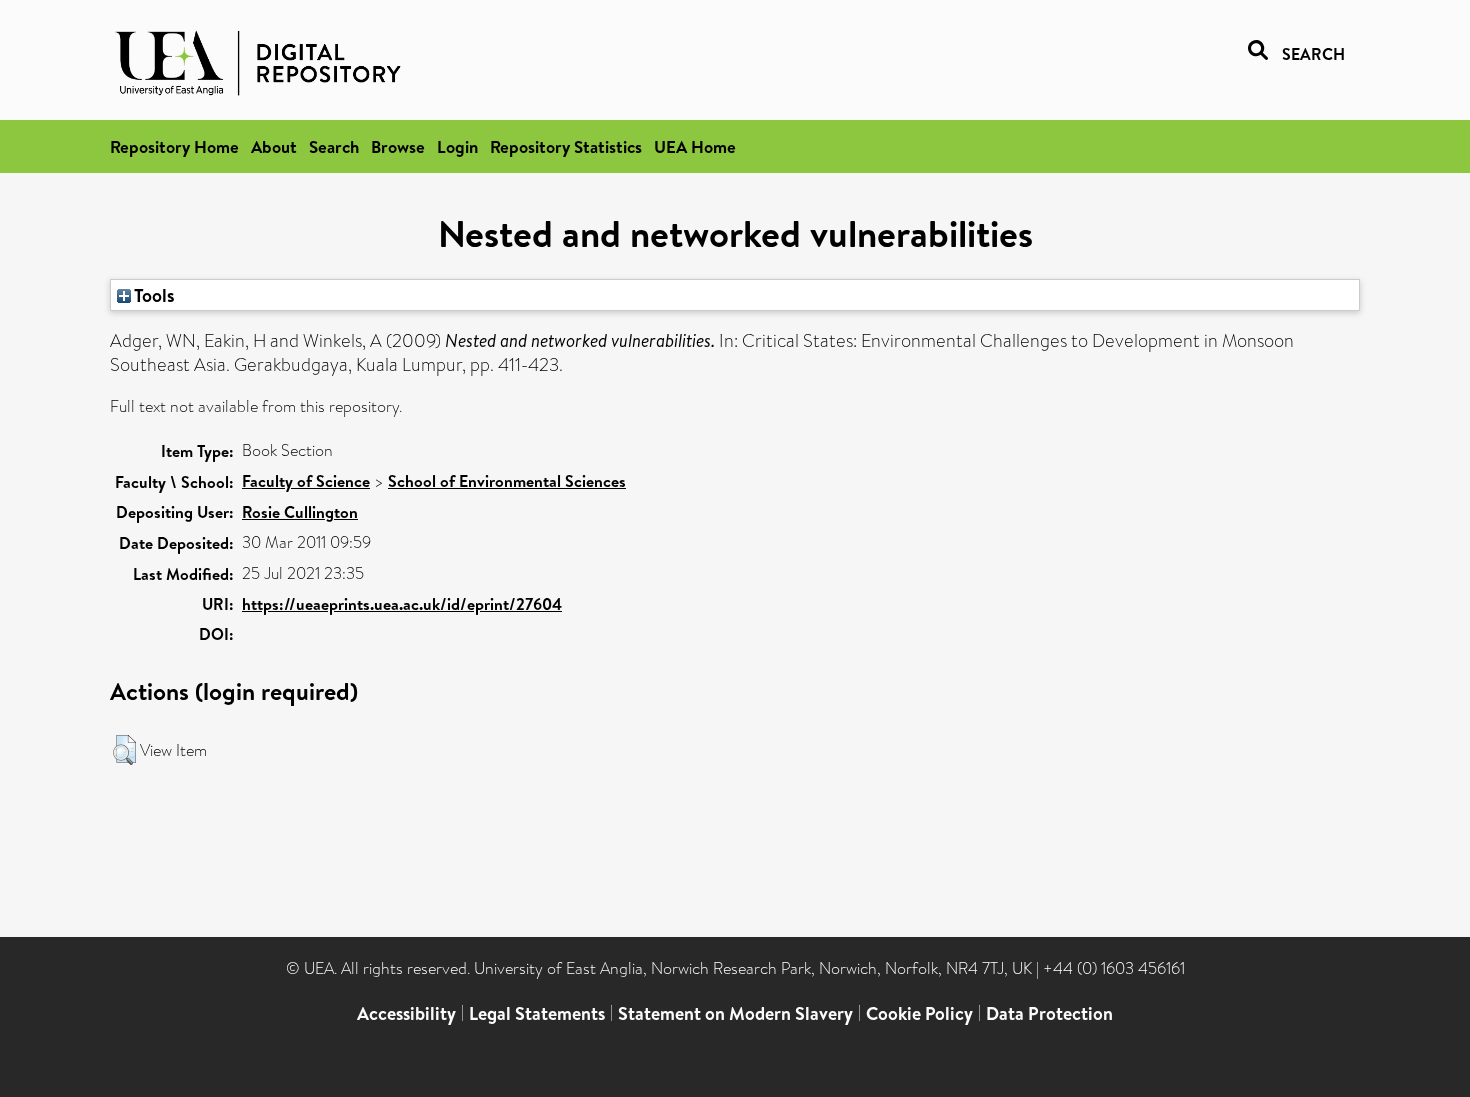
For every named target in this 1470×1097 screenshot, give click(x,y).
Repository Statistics (566, 146)
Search (334, 146)
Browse (398, 146)
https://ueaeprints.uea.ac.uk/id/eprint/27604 (402, 604)
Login (457, 146)
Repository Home (174, 146)
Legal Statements (537, 1013)
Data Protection (1049, 1013)
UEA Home (695, 146)
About (274, 146)
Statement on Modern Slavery (735, 1013)
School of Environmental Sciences (507, 481)
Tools (153, 295)
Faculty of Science (306, 481)
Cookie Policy (919, 1013)
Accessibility (406, 1013)
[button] (124, 750)
